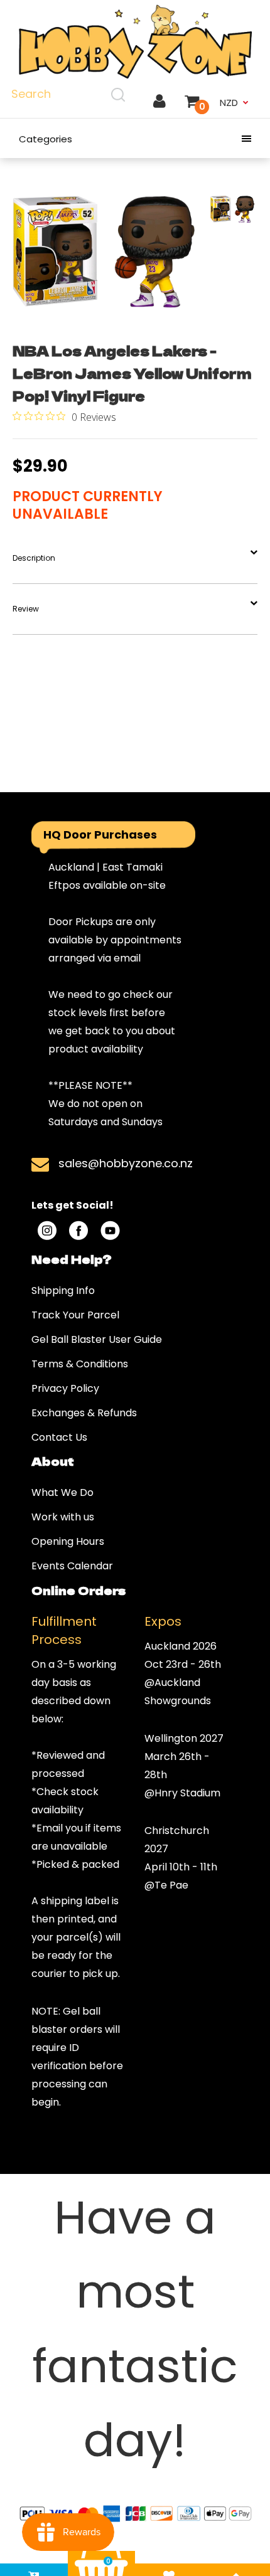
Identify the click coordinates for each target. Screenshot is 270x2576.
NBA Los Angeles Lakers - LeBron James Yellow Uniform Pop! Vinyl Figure (132, 373)
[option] (104, 252)
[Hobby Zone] (135, 42)
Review (26, 609)
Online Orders (78, 1590)
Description (34, 558)
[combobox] (70, 94)
